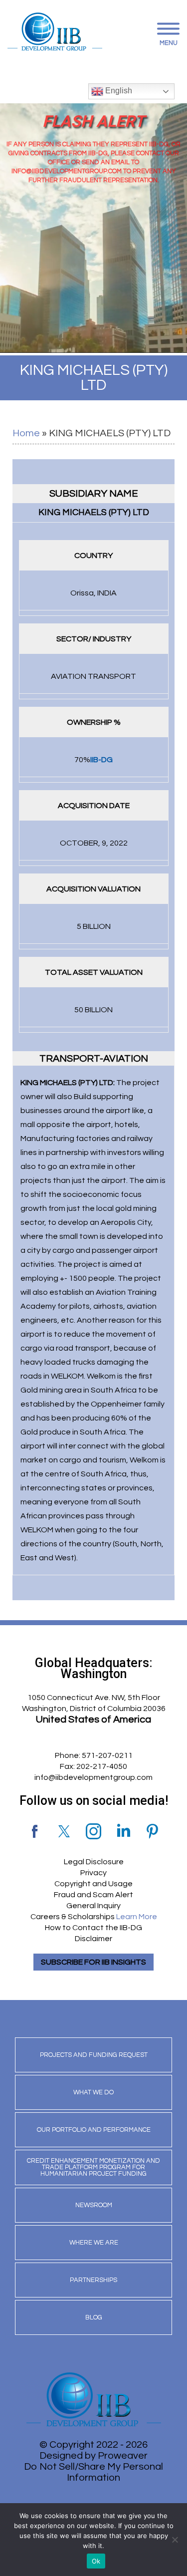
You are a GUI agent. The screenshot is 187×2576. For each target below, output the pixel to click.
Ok (96, 2561)
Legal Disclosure (94, 1862)
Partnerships (93, 2280)
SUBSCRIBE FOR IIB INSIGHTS (93, 1962)
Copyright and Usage (93, 1884)
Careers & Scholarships (94, 1917)
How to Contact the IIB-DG (93, 1928)
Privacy (93, 1873)
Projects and (94, 2055)
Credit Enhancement (93, 2167)
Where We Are (94, 2243)
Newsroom (94, 2205)
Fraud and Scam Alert (93, 1895)
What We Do (93, 2092)
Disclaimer (93, 1939)
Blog (94, 2317)
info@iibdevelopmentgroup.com (93, 1777)
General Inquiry (93, 1906)
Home (26, 433)
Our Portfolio (94, 2130)
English (118, 91)
